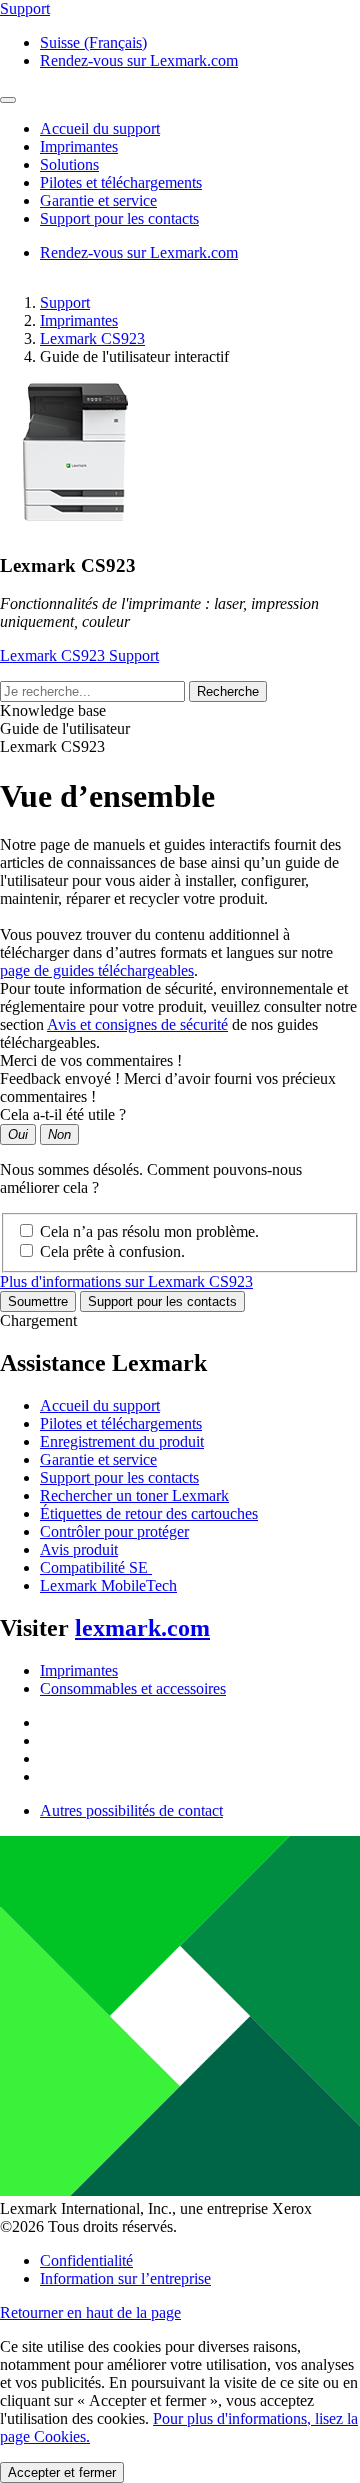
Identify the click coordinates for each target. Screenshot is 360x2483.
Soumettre (38, 1301)
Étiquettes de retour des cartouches (149, 1513)
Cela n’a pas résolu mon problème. (149, 1231)
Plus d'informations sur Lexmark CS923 (126, 1281)
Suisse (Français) (93, 42)
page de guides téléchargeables (97, 970)
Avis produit (79, 1549)
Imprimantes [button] (79, 146)
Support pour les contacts (162, 1301)
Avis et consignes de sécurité (137, 1024)
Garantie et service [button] (98, 200)
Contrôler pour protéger (114, 1531)
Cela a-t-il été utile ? (63, 1114)
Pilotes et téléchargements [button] (121, 182)
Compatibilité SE (96, 1567)
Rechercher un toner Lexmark (134, 1495)
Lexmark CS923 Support (79, 655)
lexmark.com (142, 1628)
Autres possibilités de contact (131, 1810)
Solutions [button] (69, 164)
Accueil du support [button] (100, 128)
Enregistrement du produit (122, 1441)
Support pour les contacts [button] (119, 218)
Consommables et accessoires (133, 1688)
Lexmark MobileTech (108, 1585)
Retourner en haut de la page (90, 2312)
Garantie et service (98, 1459)
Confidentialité (86, 2260)
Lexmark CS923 (92, 338)
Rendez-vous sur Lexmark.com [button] (139, 60)
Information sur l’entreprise (125, 2278)
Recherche (228, 691)
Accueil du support (100, 1405)
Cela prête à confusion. (112, 1251)
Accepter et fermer (62, 2472)
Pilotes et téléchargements (121, 1423)
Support (65, 302)
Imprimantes (79, 320)
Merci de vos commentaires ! (91, 1060)
